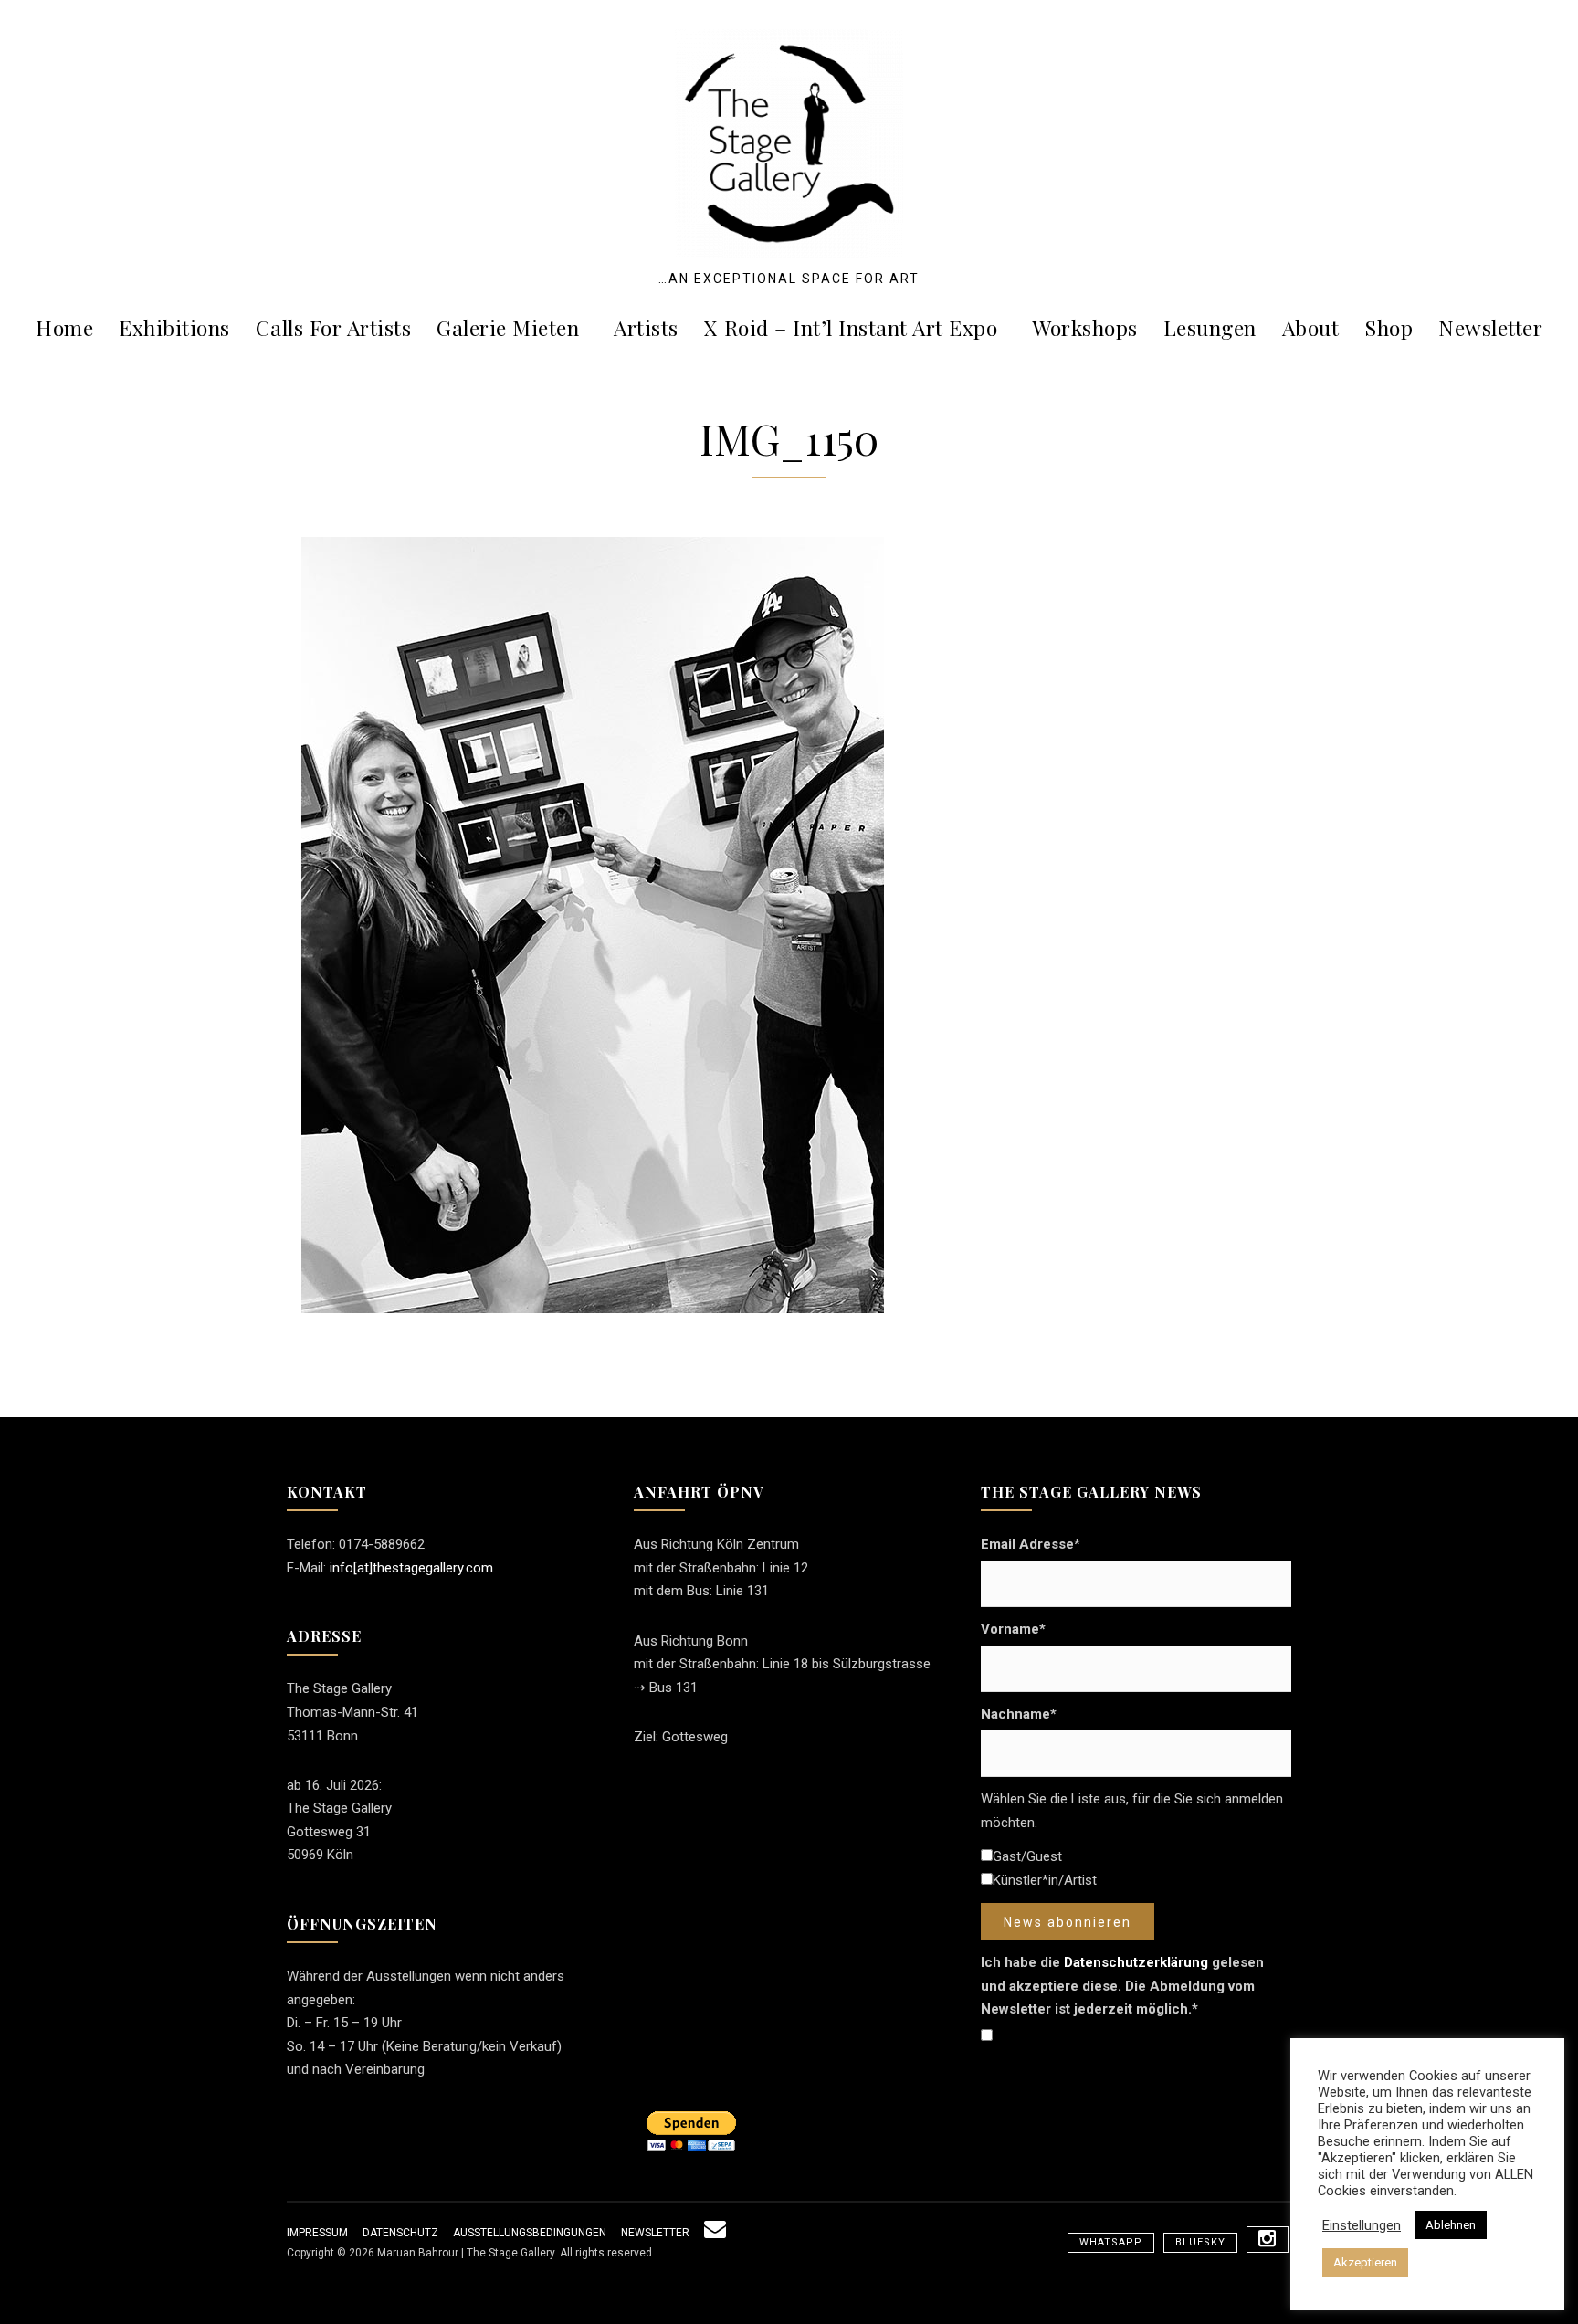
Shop (1389, 327)
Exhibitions (174, 327)
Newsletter (1490, 327)
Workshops (1085, 327)
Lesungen (1210, 327)
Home (64, 327)
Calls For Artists (334, 327)
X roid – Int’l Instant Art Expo (851, 327)
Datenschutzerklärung (1136, 1962)
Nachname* (1019, 1714)
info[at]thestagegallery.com (411, 1568)
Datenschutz (400, 2233)
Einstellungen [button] (1362, 2225)
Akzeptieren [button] (1365, 2262)
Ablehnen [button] (1451, 2225)
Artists (646, 327)
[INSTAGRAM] (1268, 2240)
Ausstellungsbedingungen (530, 2233)
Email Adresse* (1031, 1544)
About (1311, 327)
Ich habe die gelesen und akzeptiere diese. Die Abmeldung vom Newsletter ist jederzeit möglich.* (1122, 1986)
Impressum (317, 2233)
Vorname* (1013, 1629)
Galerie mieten (508, 327)
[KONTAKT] (715, 2233)
